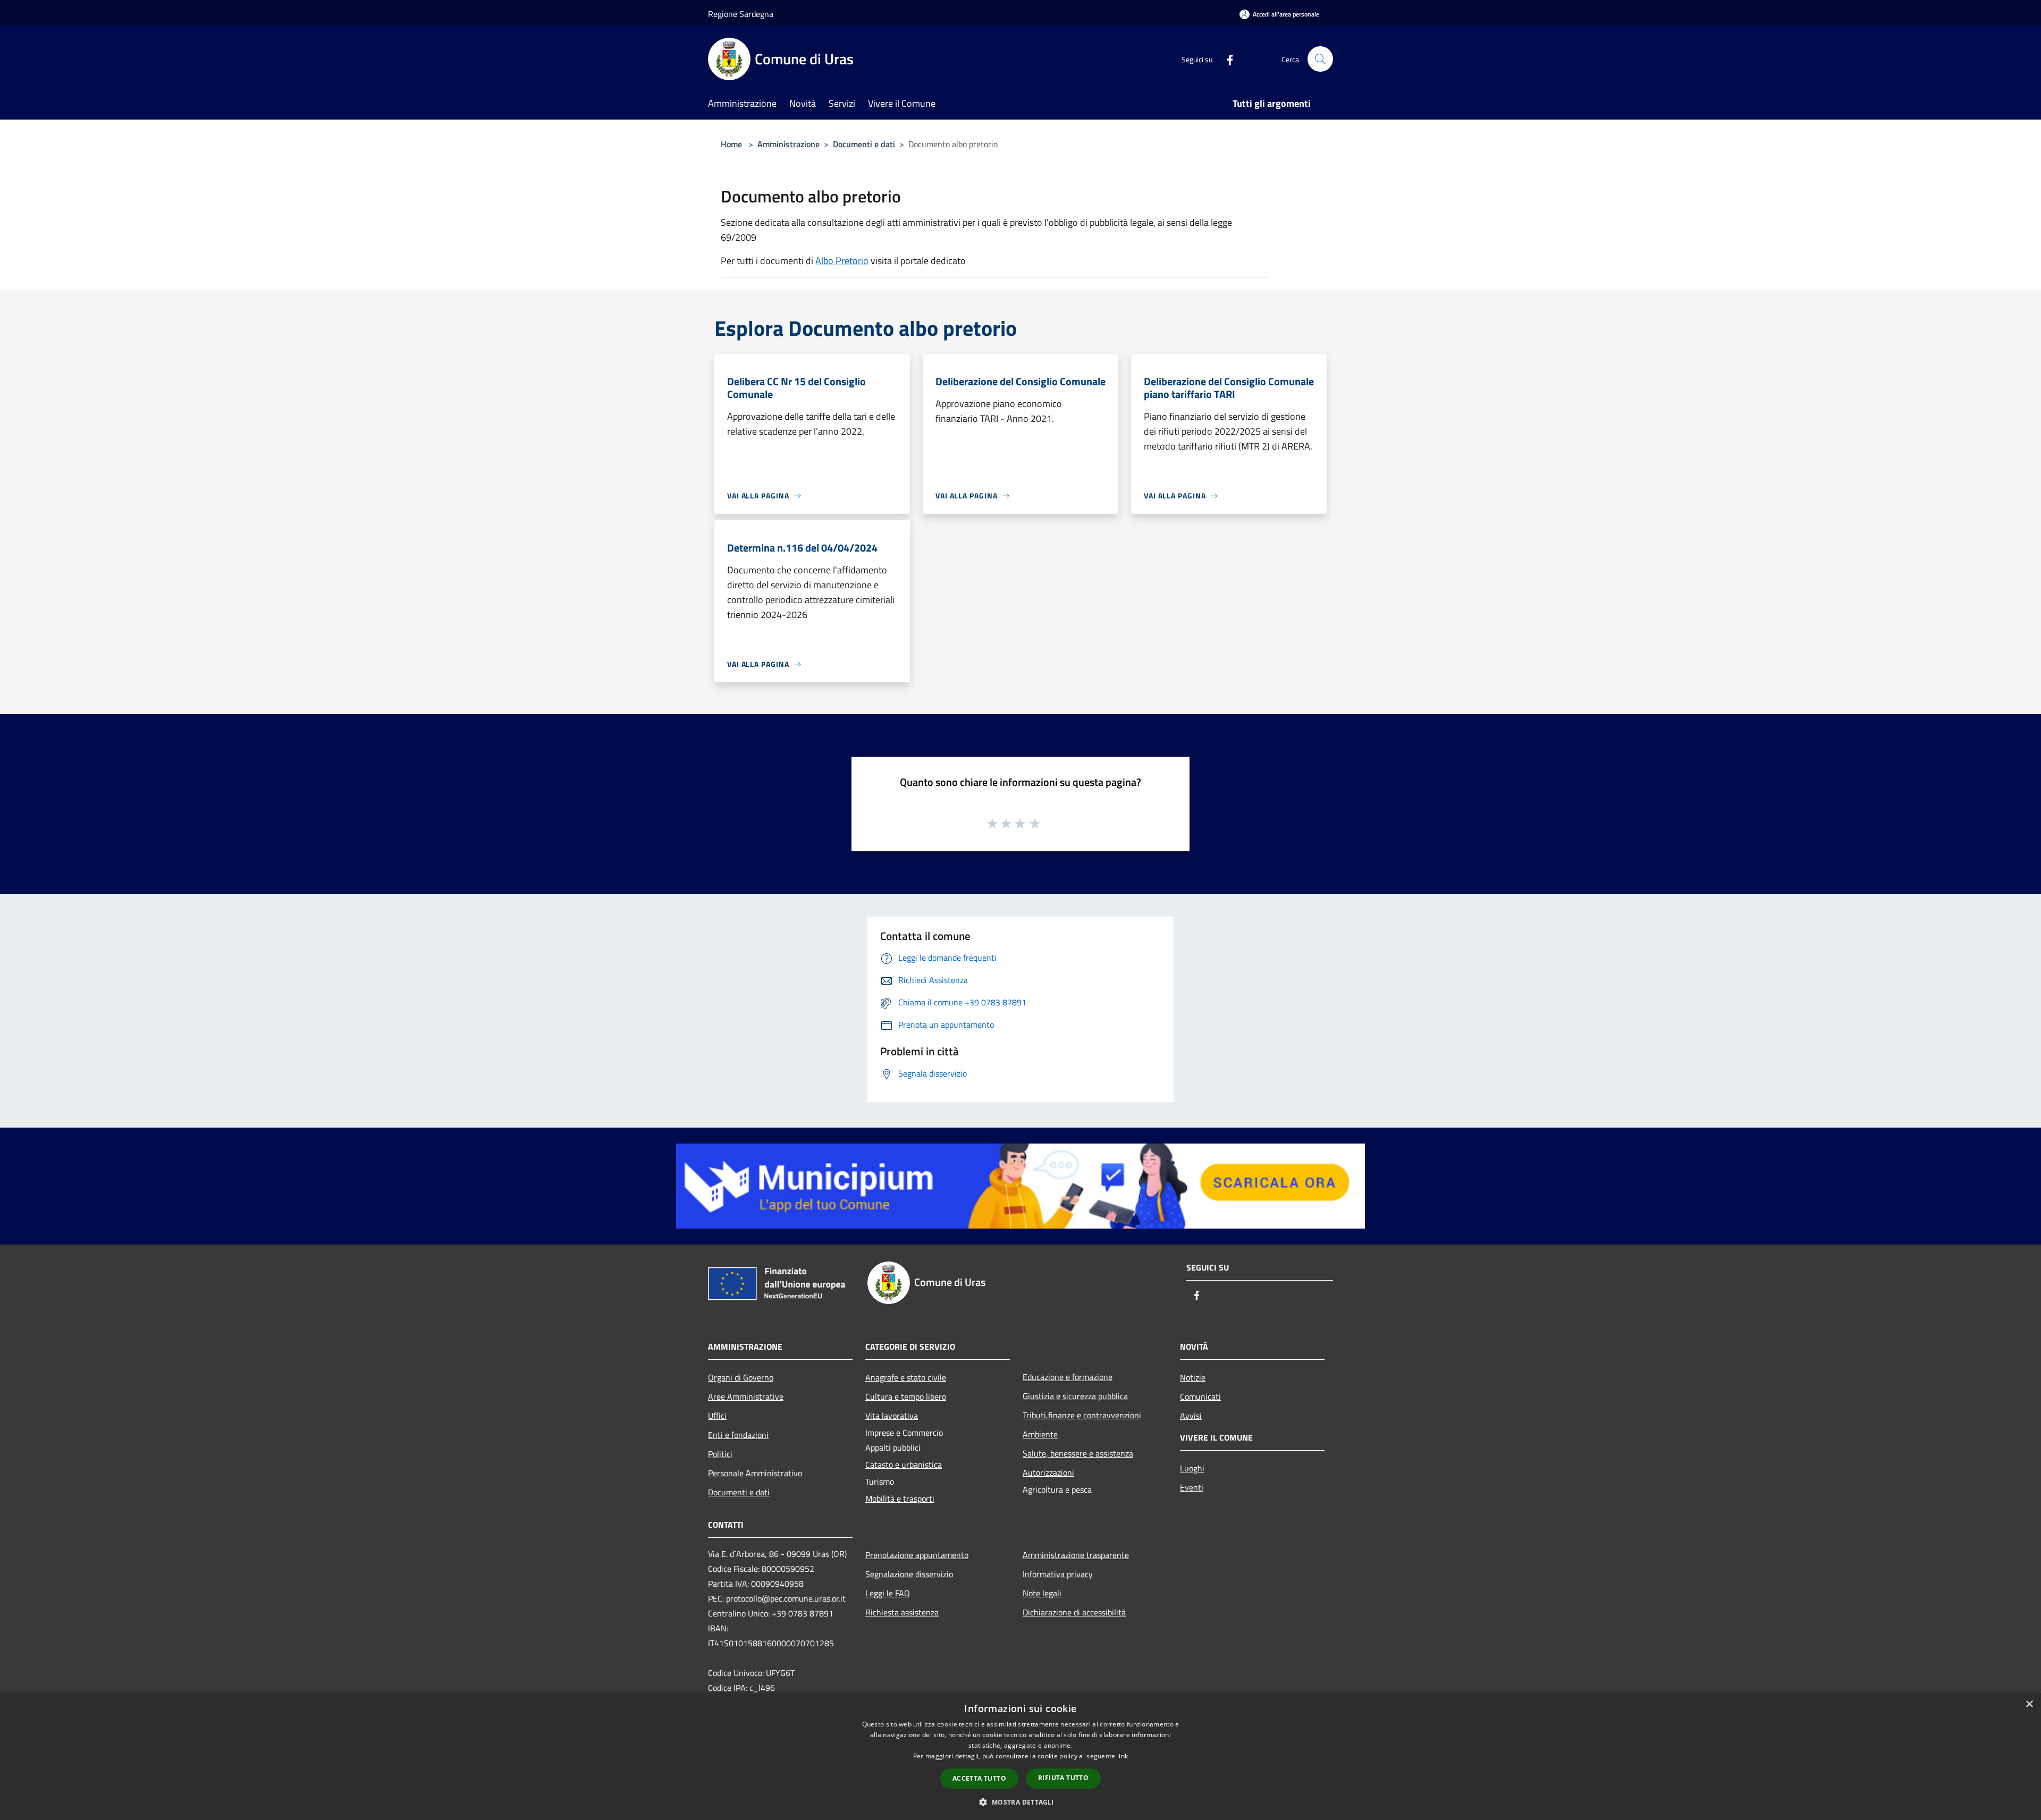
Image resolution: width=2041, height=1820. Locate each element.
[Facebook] (1226, 59)
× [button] (2029, 1704)
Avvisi (1191, 1416)
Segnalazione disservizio (909, 1574)
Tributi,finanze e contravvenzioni (1082, 1415)
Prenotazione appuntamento (917, 1555)
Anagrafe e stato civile (906, 1377)
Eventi (1192, 1487)
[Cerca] (1320, 59)
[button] (1020, 1802)
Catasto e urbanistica (904, 1465)
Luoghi (1192, 1468)
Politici (720, 1454)
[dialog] (1020, 1756)
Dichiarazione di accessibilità (1074, 1612)
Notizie (1193, 1377)
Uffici (717, 1416)
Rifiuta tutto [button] (1063, 1778)
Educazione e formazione (1068, 1377)
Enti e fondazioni (738, 1435)
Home (731, 144)
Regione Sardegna (741, 14)
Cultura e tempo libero (906, 1396)
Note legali (1042, 1593)
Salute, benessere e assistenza (1078, 1453)
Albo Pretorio (842, 261)
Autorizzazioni (1048, 1472)
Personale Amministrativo (755, 1473)
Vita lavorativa (892, 1416)
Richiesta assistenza (902, 1612)
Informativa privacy (1058, 1574)
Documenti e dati (864, 144)
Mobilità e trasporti (900, 1499)
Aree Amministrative (746, 1396)
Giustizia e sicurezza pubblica (1075, 1396)
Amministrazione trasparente (1076, 1555)
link (1123, 1756)
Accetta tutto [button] (979, 1778)
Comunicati (1200, 1396)
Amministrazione (788, 144)
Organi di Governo (741, 1377)
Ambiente (1040, 1434)
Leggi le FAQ (888, 1593)
